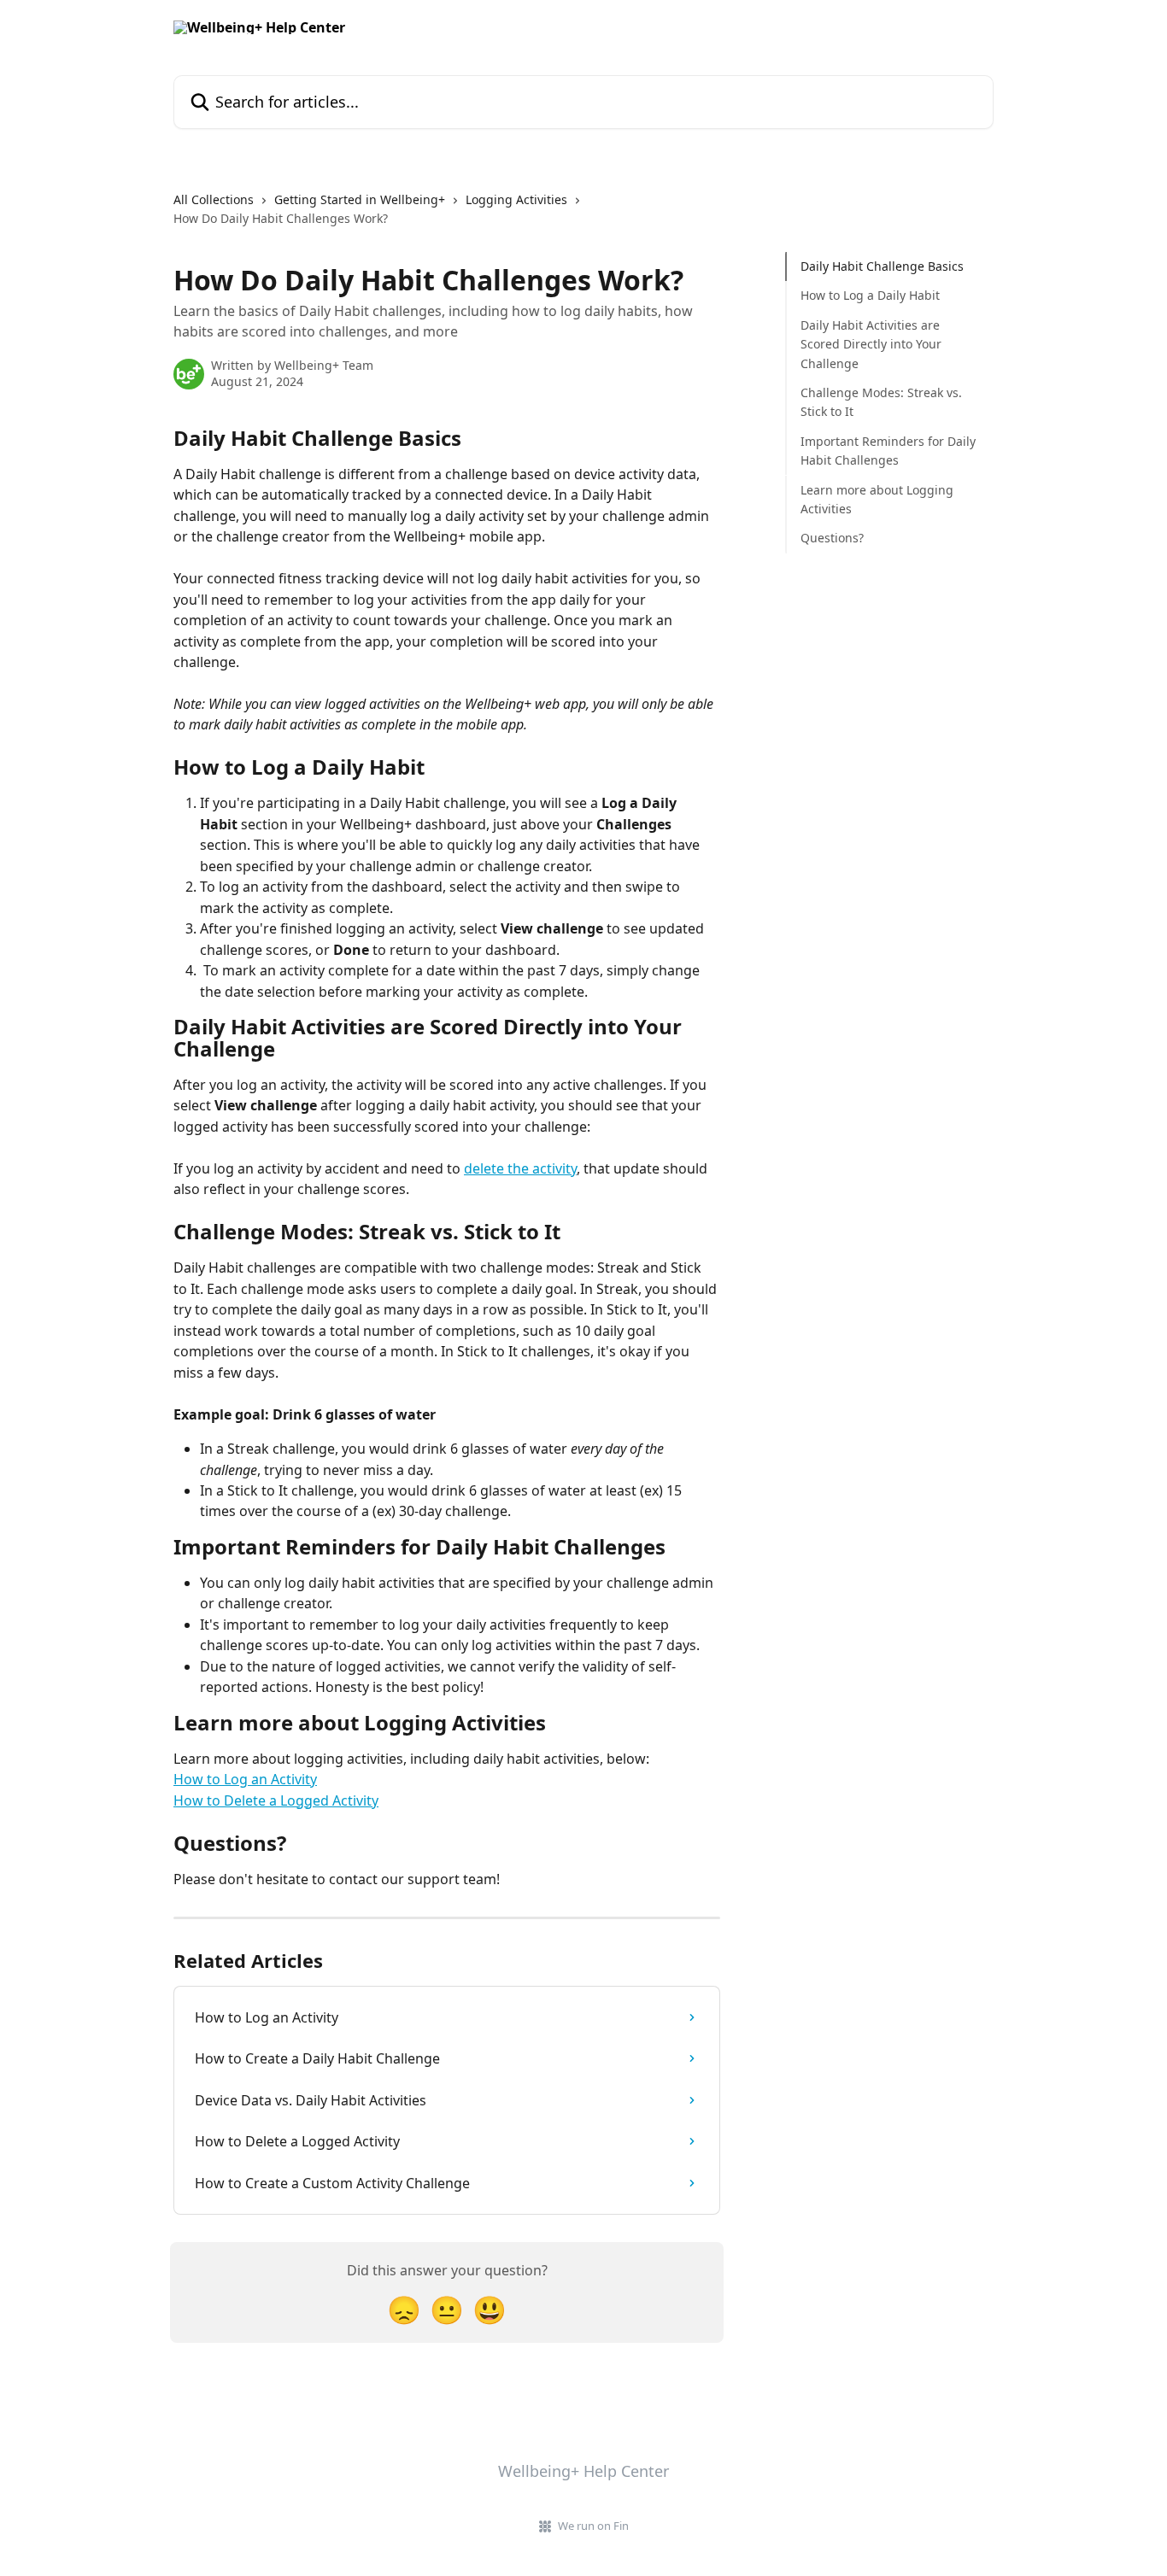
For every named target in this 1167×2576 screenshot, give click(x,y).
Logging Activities (516, 199)
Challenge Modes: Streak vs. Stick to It (881, 402)
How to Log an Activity (245, 1779)
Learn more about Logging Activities (877, 498)
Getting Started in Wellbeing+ (360, 199)
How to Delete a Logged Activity (276, 1800)
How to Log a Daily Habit (870, 295)
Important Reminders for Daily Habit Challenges (888, 451)
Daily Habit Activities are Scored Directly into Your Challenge (871, 344)
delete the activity (520, 1168)
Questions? (832, 538)
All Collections (214, 199)
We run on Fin (593, 2526)
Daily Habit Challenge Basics (882, 266)
